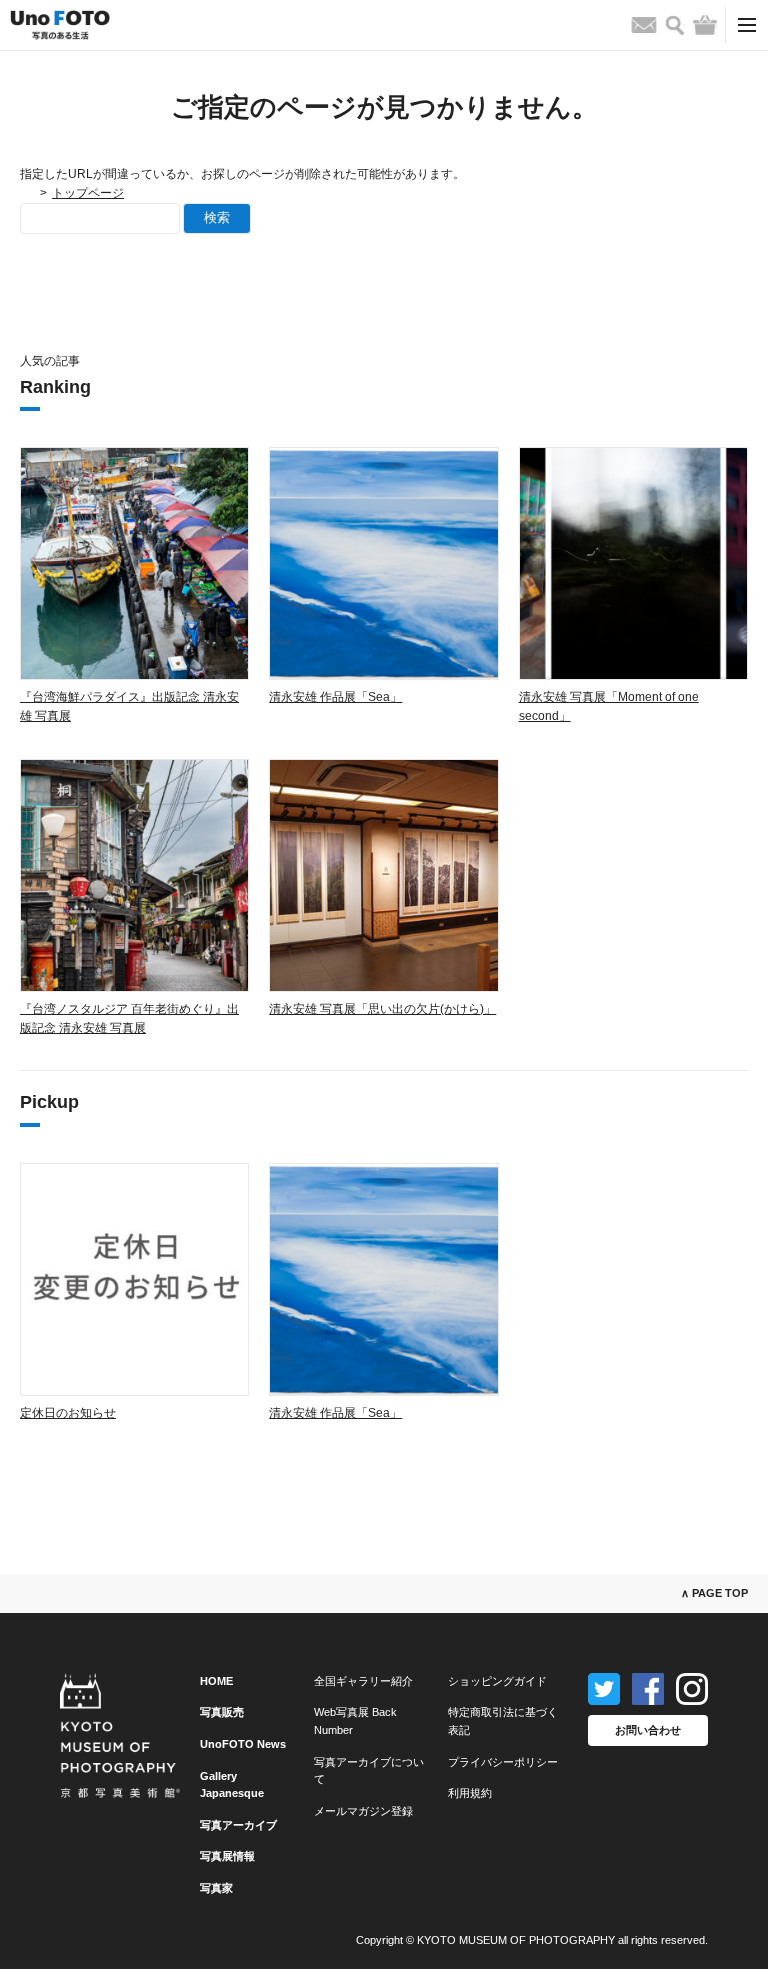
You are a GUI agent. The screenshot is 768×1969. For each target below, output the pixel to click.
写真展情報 (227, 1856)
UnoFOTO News (243, 1744)
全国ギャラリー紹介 (363, 1681)
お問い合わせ (648, 1730)
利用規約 (470, 1793)
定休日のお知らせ (68, 1413)
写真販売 (222, 1712)
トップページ (88, 193)
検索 (217, 217)
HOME (216, 1681)
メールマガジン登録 (363, 1811)
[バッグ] (705, 25)
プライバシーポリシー (503, 1762)
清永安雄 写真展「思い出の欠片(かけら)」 (382, 1009)
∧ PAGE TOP (714, 1593)
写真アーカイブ (238, 1825)
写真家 (216, 1888)
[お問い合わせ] (644, 25)
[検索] (675, 25)
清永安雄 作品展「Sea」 (335, 697)
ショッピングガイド (497, 1681)
